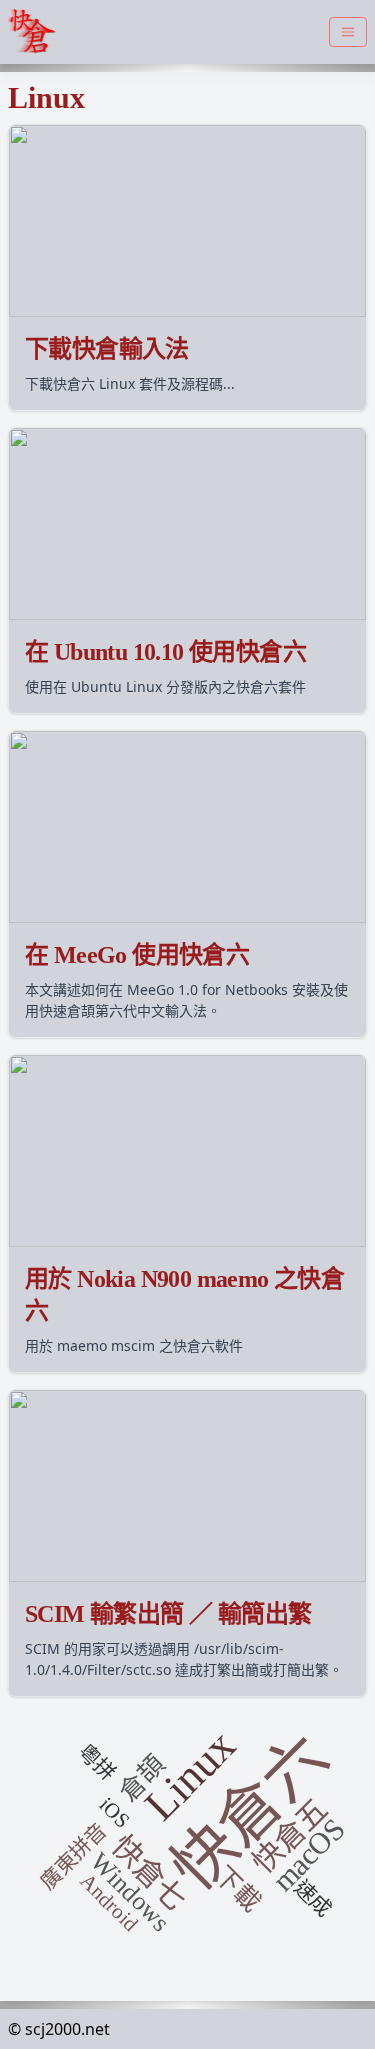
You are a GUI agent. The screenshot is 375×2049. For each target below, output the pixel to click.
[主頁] (36, 32)
